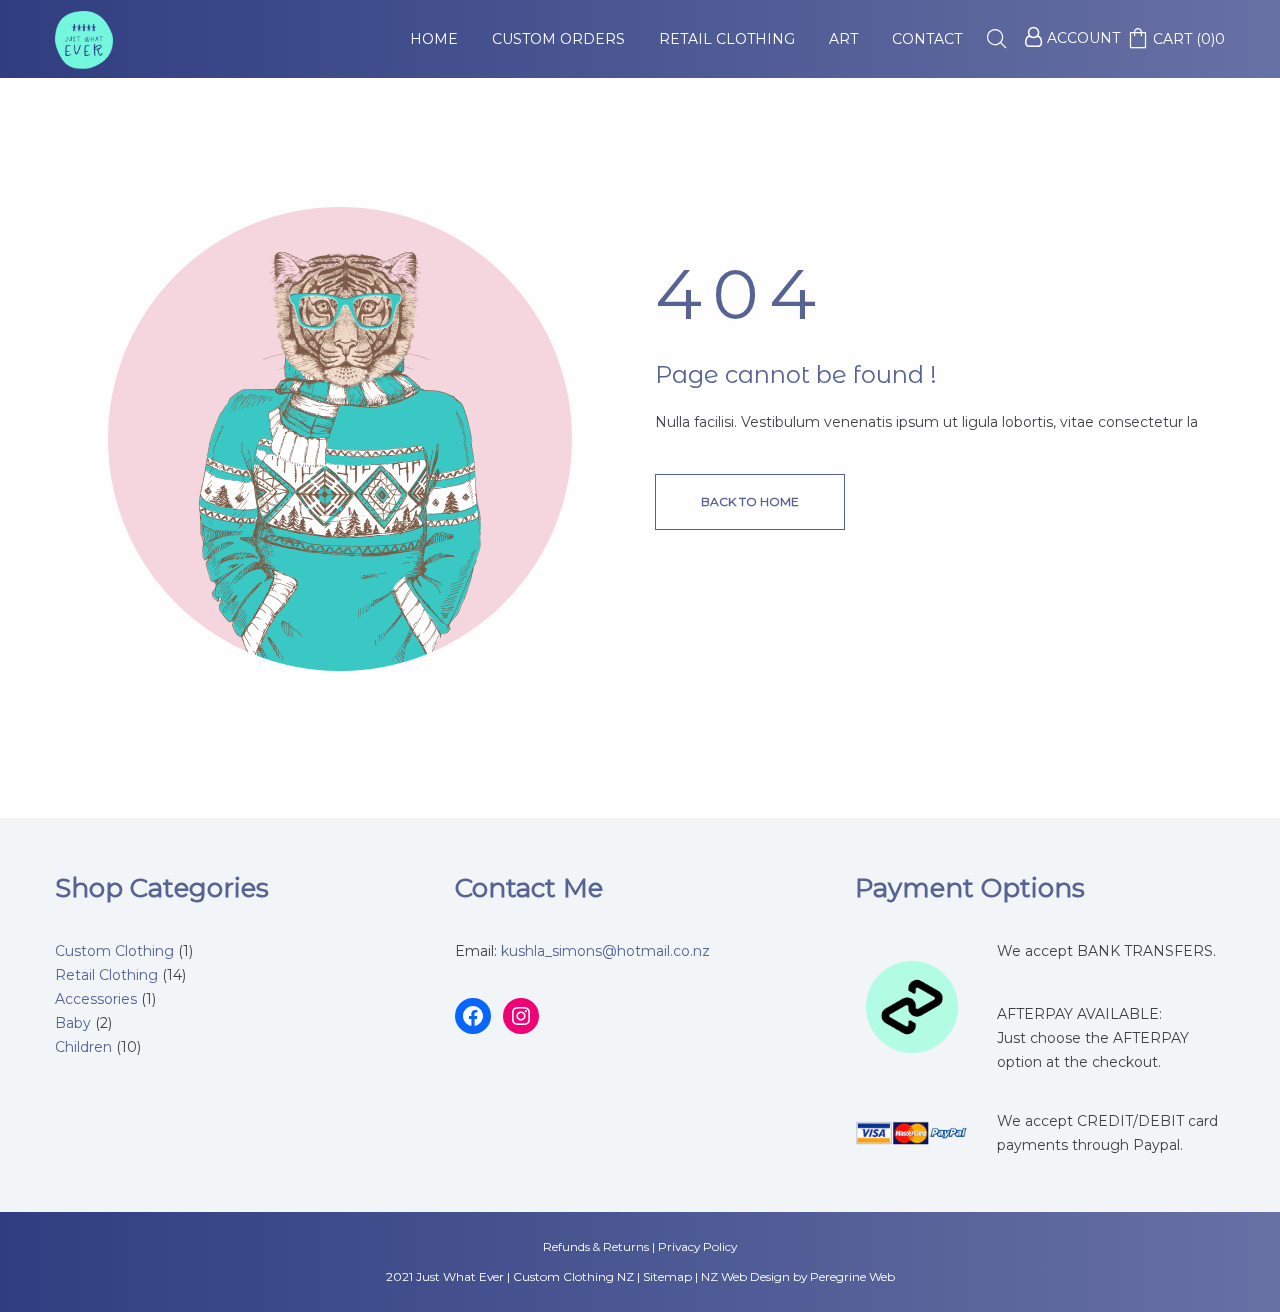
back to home (750, 501)
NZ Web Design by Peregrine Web (798, 1276)
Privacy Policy (697, 1246)
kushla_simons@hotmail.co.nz (605, 951)
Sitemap (667, 1276)
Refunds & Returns (596, 1246)
